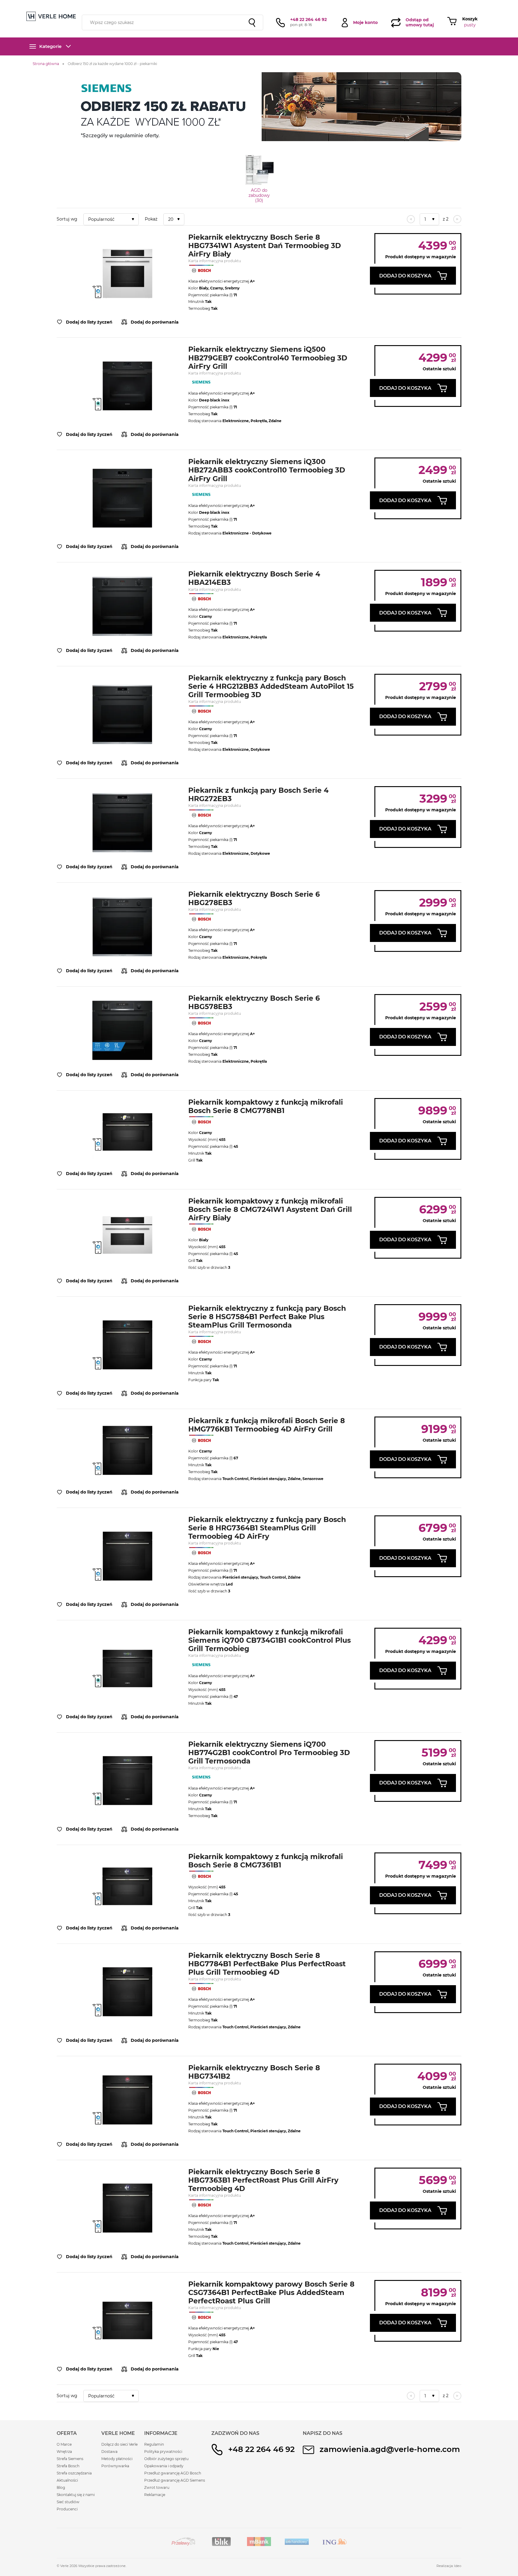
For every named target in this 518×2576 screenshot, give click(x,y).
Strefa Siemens (70, 2459)
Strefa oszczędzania (74, 2473)
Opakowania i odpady (164, 2466)
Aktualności (67, 2480)
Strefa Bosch (68, 2466)
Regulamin (154, 2444)
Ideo (458, 2566)
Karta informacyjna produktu (215, 261)
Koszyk (470, 19)
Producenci (67, 2509)
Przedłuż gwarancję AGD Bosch (173, 2473)
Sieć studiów (68, 2502)
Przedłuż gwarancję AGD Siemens (175, 2480)
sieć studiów (307, 4)
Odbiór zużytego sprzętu (166, 2459)
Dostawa (109, 2452)
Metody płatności (117, 2459)
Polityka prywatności (163, 2452)
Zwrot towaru (157, 2487)
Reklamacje (155, 2495)
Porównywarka (115, 2466)
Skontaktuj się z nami (76, 2495)
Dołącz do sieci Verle (119, 2444)
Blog (61, 2487)
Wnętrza (64, 2452)
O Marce (64, 2444)
